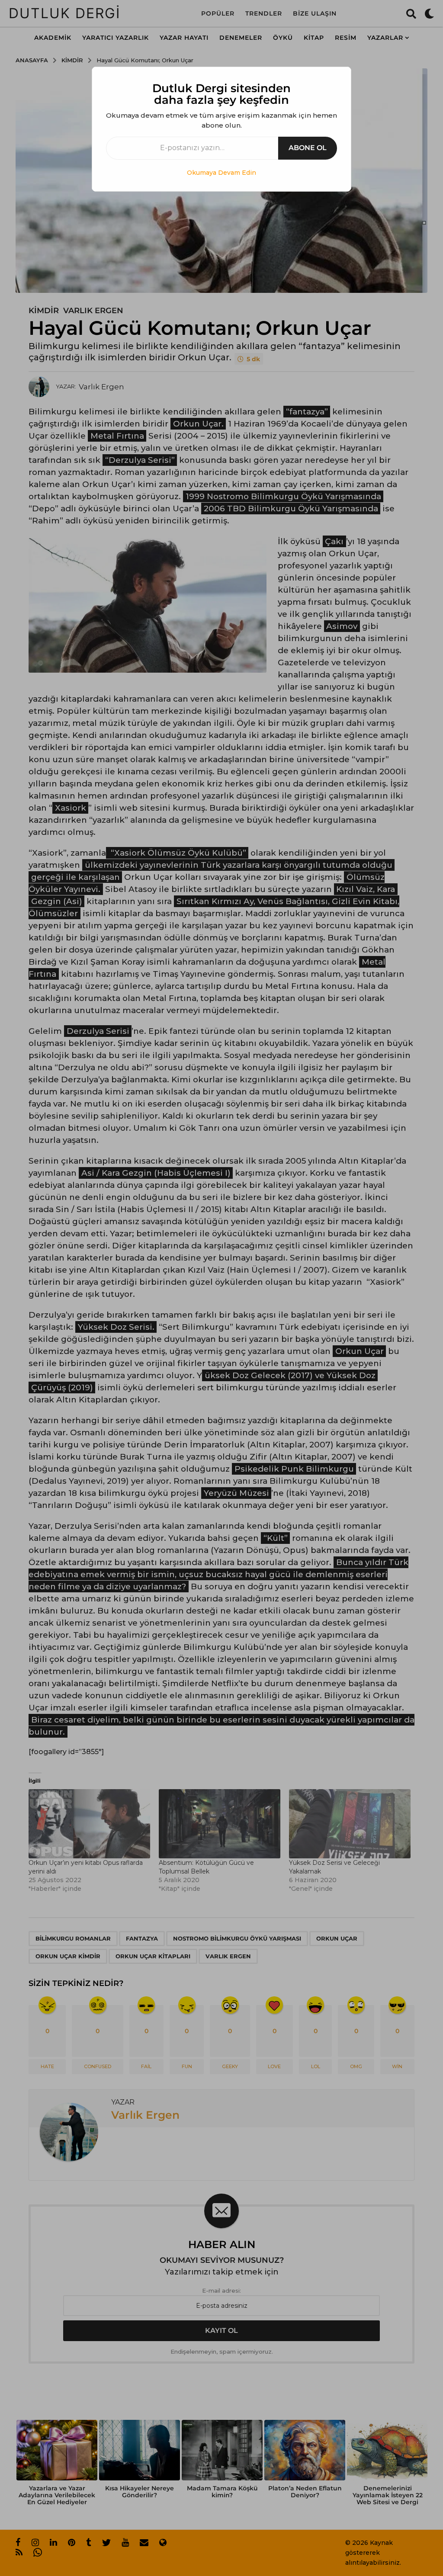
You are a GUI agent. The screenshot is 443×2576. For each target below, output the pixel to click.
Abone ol (308, 148)
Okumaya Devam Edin (221, 173)
